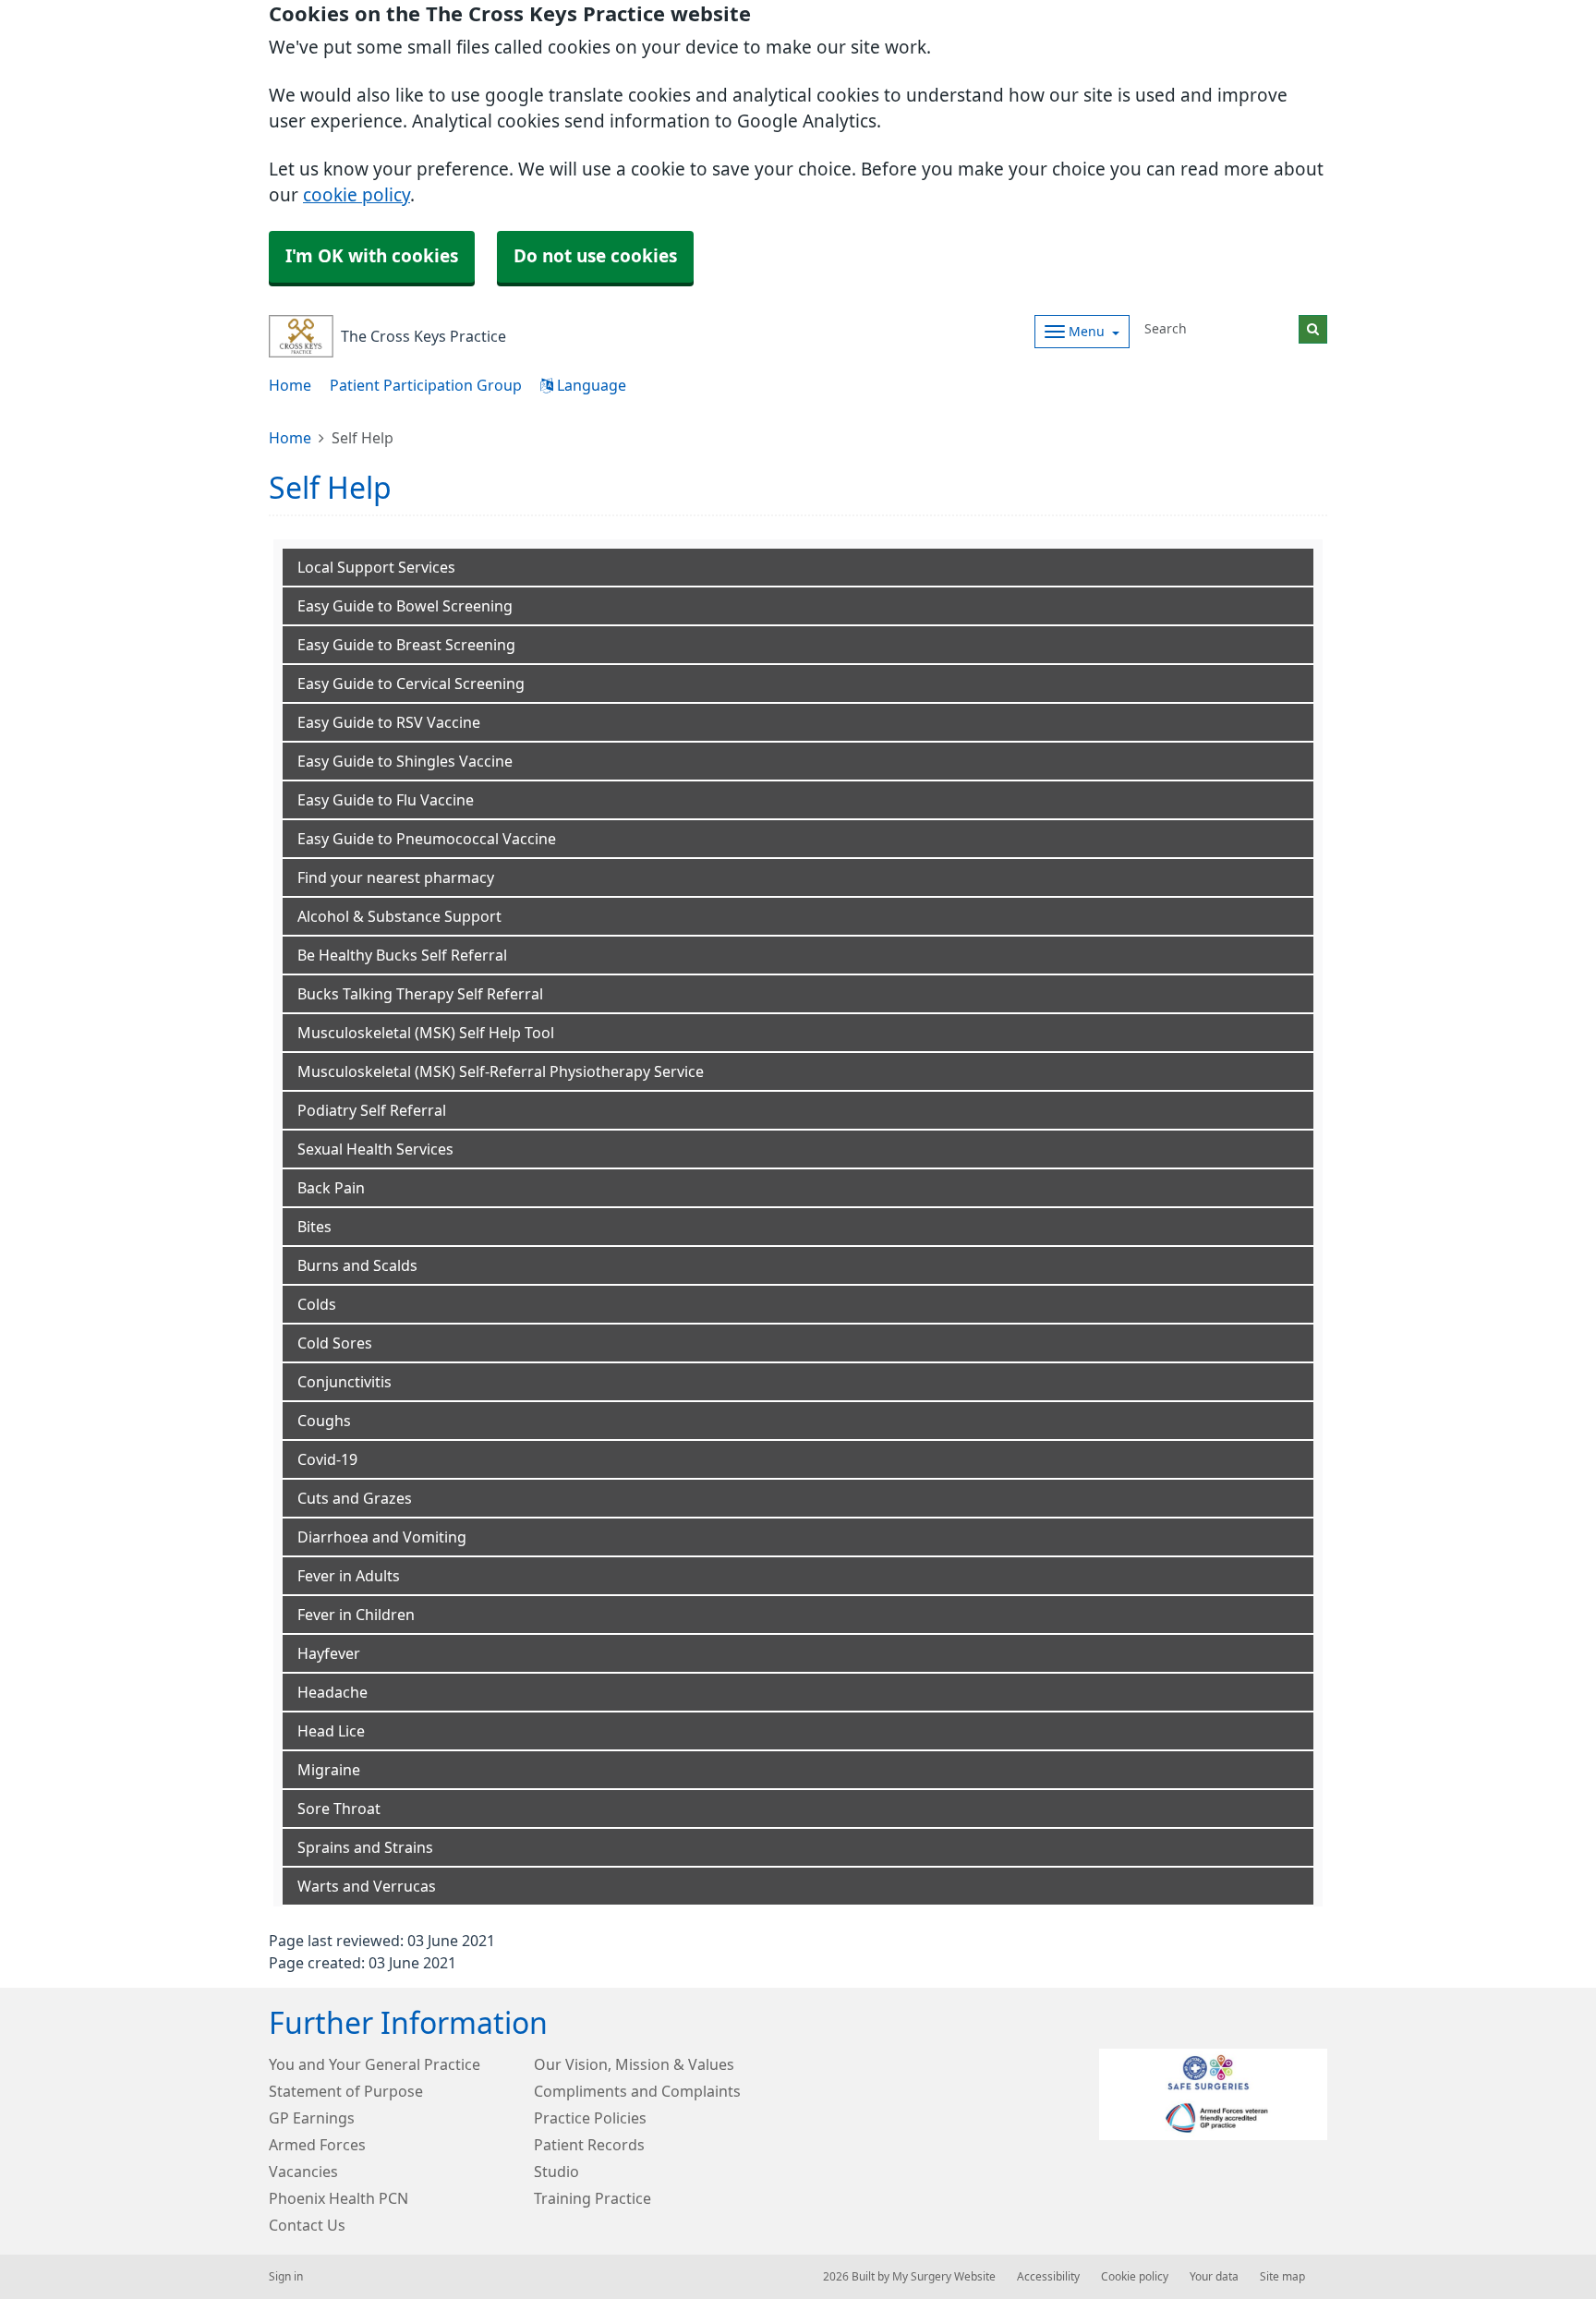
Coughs (324, 1421)
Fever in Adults (349, 1576)
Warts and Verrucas (367, 1886)
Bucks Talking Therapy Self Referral (420, 994)
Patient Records (589, 2145)
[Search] (1313, 329)
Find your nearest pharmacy (396, 877)
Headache (332, 1692)
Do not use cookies (595, 256)
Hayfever (329, 1653)
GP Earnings (312, 2118)
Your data (1214, 2277)
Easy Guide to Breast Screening (406, 645)
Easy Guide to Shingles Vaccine (405, 761)
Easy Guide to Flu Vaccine (386, 800)
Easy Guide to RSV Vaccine (389, 722)
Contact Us (307, 2225)
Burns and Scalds (357, 1265)
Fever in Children (356, 1615)
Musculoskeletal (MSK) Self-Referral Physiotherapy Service (501, 1071)
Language (590, 385)
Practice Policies (590, 2118)
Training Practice (592, 2198)
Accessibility (1048, 2277)
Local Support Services (376, 567)
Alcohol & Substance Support (399, 916)
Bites (314, 1227)
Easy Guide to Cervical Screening (411, 684)
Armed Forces (317, 2145)
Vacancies (303, 2172)
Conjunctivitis (345, 1382)
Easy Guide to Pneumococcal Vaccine (427, 839)
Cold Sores (335, 1343)
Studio (556, 2172)
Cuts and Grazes (355, 1498)
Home (290, 385)
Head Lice (331, 1731)
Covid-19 (327, 1459)
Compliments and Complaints (637, 2091)
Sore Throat (339, 1809)
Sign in (286, 2277)
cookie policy (357, 195)
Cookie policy (1135, 2277)
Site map (1282, 2277)
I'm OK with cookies (372, 256)
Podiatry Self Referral (372, 1110)
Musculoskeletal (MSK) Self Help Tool (426, 1033)
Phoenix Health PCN (339, 2198)
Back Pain (331, 1188)
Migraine (329, 1770)
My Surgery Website (944, 2277)
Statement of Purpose (346, 2091)
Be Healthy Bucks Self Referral (402, 955)
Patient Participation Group (426, 385)
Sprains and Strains (365, 1847)
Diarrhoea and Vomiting (382, 1537)
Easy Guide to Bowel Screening (405, 606)
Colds (317, 1304)
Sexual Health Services (375, 1149)
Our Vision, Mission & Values (634, 2064)
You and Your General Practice (375, 2064)
